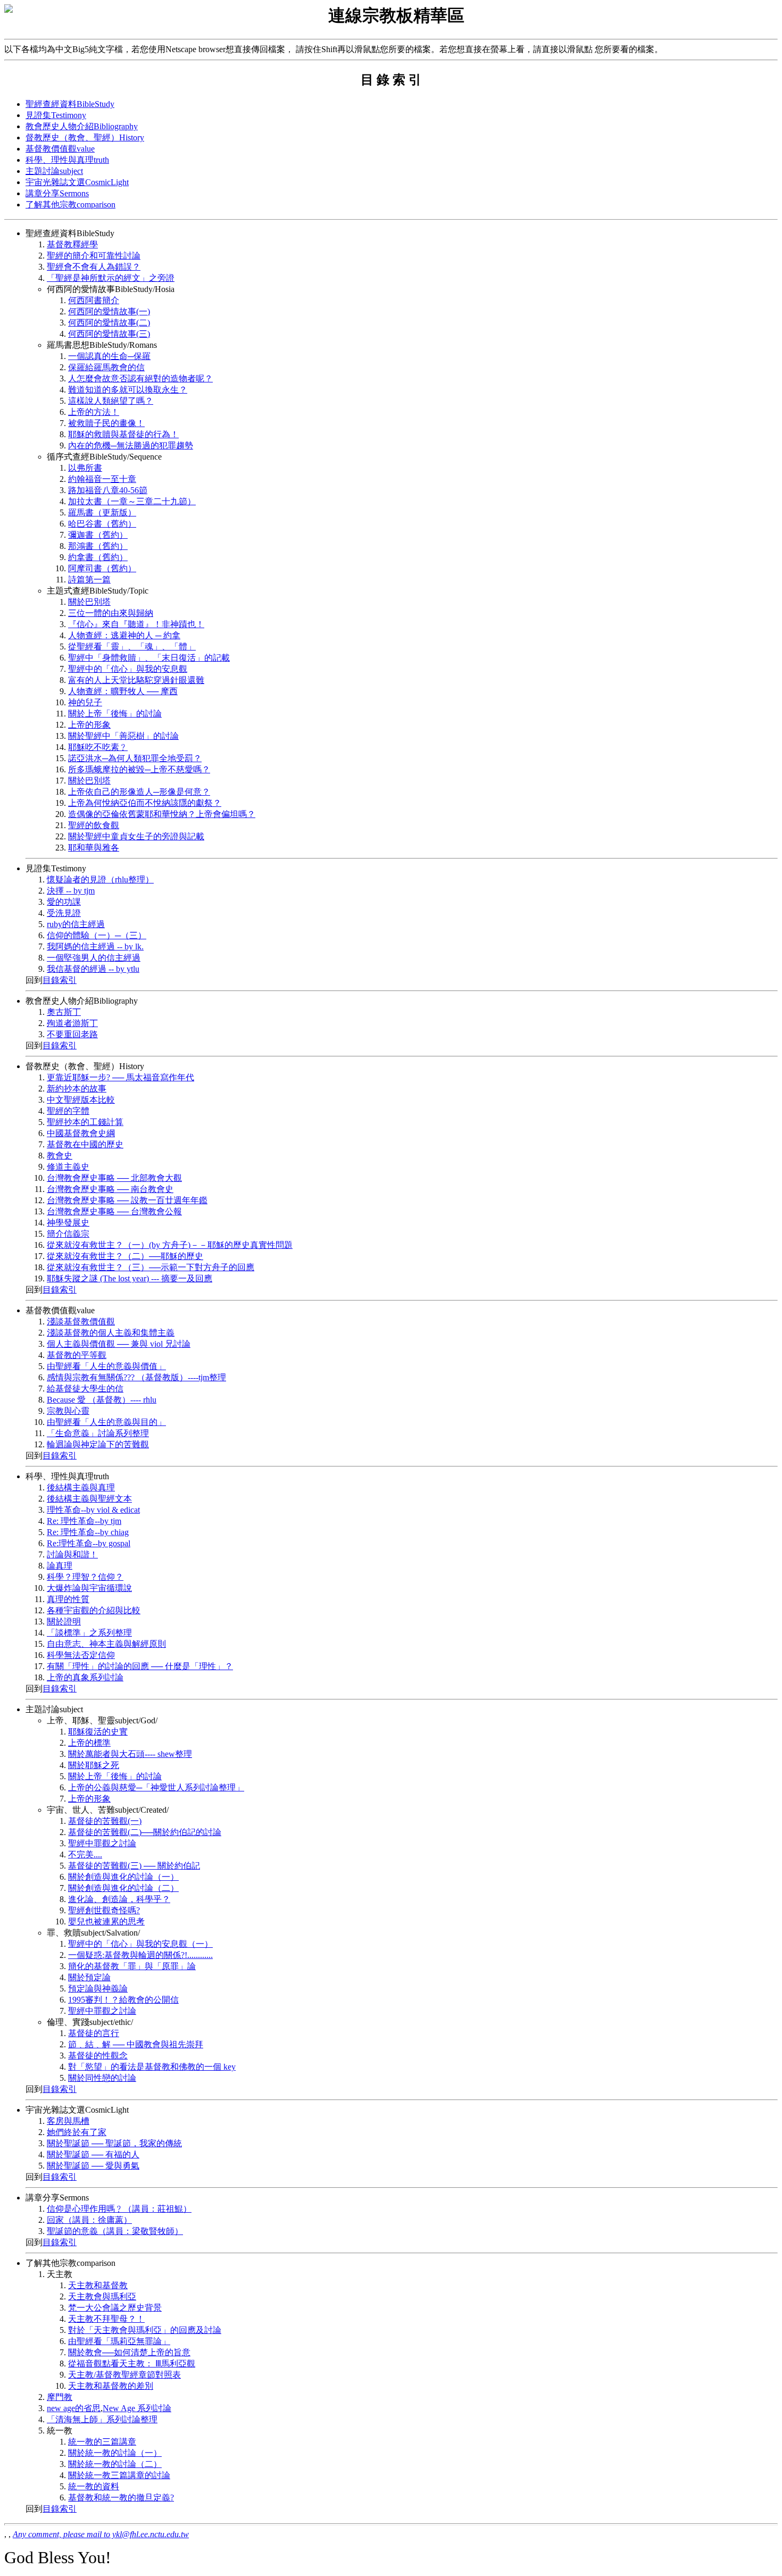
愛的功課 (64, 902)
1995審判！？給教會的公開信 (123, 2000)
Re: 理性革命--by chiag (88, 1532)
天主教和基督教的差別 (111, 2386)
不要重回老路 (72, 1034)
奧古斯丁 (64, 1012)
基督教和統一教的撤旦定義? (121, 2498)
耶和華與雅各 (94, 848)
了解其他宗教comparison (70, 205)
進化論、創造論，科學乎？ (119, 1899)
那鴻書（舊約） (98, 546)
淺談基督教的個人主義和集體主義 (111, 1333)
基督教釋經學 (72, 244)
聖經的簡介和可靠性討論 (94, 256)
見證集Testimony (56, 115)
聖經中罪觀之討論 (102, 1843)
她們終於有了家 (77, 2132)
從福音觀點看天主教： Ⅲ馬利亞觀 (132, 2364)
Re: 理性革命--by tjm (84, 1521)
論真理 (60, 1566)
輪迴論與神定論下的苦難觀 (98, 1444)
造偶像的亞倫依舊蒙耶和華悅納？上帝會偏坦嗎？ (162, 814)
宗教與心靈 (68, 1411)
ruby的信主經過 (76, 924)
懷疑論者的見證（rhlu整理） (100, 879)
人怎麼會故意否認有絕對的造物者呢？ (140, 378)
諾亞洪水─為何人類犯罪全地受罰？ (135, 758)
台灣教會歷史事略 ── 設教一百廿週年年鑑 (127, 1200)
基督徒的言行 (94, 2033)
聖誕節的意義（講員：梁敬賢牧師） (115, 2231)
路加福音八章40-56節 (108, 490)
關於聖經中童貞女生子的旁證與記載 (136, 836)
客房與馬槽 (68, 2121)
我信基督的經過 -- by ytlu (93, 969)
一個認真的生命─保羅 (109, 356)
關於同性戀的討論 (102, 2078)
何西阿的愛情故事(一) (109, 311)
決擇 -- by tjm (71, 891)
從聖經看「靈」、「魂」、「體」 (132, 647)
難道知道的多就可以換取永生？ (128, 390)
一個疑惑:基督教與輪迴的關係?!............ (140, 1955)
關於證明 (64, 1622)
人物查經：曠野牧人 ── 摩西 (123, 691)
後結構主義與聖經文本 (89, 1499)
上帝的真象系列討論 (85, 1677)
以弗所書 (85, 468)
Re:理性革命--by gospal (89, 1543)
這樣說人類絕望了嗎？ (111, 401)
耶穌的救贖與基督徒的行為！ (123, 434)
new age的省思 (74, 2408)
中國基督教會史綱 (81, 1133)
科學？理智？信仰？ (85, 1577)
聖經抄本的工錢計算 (85, 1122)
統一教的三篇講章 (102, 2442)
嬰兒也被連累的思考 (106, 1921)
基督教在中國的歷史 (85, 1144)
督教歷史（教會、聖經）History (85, 137)
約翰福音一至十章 (102, 479)
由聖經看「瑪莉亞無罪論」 (119, 2341)
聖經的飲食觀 (94, 825)
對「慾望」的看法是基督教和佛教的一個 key (152, 2067)
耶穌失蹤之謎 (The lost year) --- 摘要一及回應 (130, 1278)
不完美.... (85, 1854)
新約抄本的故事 (77, 1089)
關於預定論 (89, 1977)
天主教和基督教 (98, 2285)
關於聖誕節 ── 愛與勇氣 (93, 2166)
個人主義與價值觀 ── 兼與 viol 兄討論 (119, 1344)
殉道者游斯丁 (72, 1023)
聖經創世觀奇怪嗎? (104, 1910)
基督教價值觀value (60, 149)
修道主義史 (68, 1167)
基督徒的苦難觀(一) (105, 1821)
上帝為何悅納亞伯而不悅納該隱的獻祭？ (145, 803)
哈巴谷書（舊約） (102, 524)
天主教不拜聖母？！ (106, 2319)
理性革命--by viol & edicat (93, 1510)
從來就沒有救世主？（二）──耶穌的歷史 (125, 1256)
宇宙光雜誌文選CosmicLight (77, 182)
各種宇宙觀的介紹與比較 (94, 1610)
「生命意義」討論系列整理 (98, 1433)
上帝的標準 (89, 1743)
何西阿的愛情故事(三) (109, 334)
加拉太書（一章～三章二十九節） (132, 501)
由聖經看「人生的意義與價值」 (106, 1366)
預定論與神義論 (98, 1989)
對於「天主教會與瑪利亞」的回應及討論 (145, 2330)
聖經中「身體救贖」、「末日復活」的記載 (149, 658)
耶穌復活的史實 (98, 1732)
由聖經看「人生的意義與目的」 (106, 1422)
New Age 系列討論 (137, 2408)
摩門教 (60, 2397)
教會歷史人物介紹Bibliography (82, 126)
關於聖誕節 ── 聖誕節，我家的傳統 (114, 2143)
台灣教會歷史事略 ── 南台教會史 (110, 1189)
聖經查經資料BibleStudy (70, 104)
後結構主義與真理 (81, 1487)
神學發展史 (68, 1223)
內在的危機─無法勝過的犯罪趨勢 (131, 445)
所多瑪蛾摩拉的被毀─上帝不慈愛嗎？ (139, 769)
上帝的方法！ (94, 412)
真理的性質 (68, 1599)
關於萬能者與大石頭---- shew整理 (130, 1754)
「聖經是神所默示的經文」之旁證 (111, 278)
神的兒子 (85, 702)
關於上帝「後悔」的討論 (115, 714)
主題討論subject (54, 171)
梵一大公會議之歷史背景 (115, 2308)
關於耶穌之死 (94, 1765)
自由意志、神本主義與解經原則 (106, 1644)
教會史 (60, 1156)
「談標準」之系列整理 (89, 1633)
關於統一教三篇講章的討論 (119, 2475)
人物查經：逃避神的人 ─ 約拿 (124, 635)
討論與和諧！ (72, 1554)
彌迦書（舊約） (98, 535)
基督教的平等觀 (77, 1355)
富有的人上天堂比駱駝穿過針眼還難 (136, 680)
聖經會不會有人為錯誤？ (94, 267)
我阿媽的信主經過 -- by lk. (95, 947)
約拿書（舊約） (98, 557)
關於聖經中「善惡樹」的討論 (123, 736)
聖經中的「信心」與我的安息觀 (128, 669)
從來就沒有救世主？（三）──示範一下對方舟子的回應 (151, 1267)
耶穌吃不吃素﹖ (98, 747)
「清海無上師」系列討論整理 (102, 2419)
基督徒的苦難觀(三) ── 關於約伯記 (134, 1866)
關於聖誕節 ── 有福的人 (93, 2154)
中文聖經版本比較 (81, 1100)
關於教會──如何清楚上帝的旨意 (129, 2352)
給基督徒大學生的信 (85, 1389)
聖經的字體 (68, 1111)
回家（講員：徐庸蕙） (89, 2220)
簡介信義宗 (68, 1234)
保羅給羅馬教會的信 (106, 367)
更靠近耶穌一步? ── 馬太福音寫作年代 (120, 1077)
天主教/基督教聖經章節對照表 (124, 2375)
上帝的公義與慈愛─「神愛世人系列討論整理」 (156, 1787)
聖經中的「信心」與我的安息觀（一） (140, 1944)
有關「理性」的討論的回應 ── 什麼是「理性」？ (140, 1666)
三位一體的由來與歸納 (111, 613)
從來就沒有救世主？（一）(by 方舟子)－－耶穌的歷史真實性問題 (170, 1245)
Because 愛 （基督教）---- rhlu (102, 1400)
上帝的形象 (89, 725)
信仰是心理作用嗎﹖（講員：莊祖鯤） (119, 2209)
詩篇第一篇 (89, 580)
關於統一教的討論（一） (115, 2453)
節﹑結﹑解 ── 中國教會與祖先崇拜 (136, 2044)
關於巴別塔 (89, 602)
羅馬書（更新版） (102, 512)
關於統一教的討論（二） (115, 2464)
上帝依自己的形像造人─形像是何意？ (139, 792)
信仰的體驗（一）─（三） (97, 935)
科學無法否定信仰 (81, 1655)
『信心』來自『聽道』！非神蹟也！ (136, 624)
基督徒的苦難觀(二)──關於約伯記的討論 (145, 1832)
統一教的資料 (94, 2486)
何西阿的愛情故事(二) (109, 323)
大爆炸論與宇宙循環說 (89, 1588)
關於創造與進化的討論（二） (123, 1888)
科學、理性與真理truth (67, 160)
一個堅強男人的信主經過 (94, 958)
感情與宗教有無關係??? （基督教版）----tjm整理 (136, 1377)
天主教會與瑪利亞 (102, 2296)
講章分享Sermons (57, 193)
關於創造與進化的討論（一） (123, 1877)
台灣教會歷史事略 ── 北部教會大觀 (114, 1178)
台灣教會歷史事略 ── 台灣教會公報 (114, 1211)
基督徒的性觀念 (98, 2056)
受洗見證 (64, 913)
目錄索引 (60, 980)
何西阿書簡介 (94, 300)
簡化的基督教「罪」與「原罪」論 (132, 1966)
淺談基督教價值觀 (81, 1322)
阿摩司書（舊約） (102, 568)
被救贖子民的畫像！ (106, 423)
